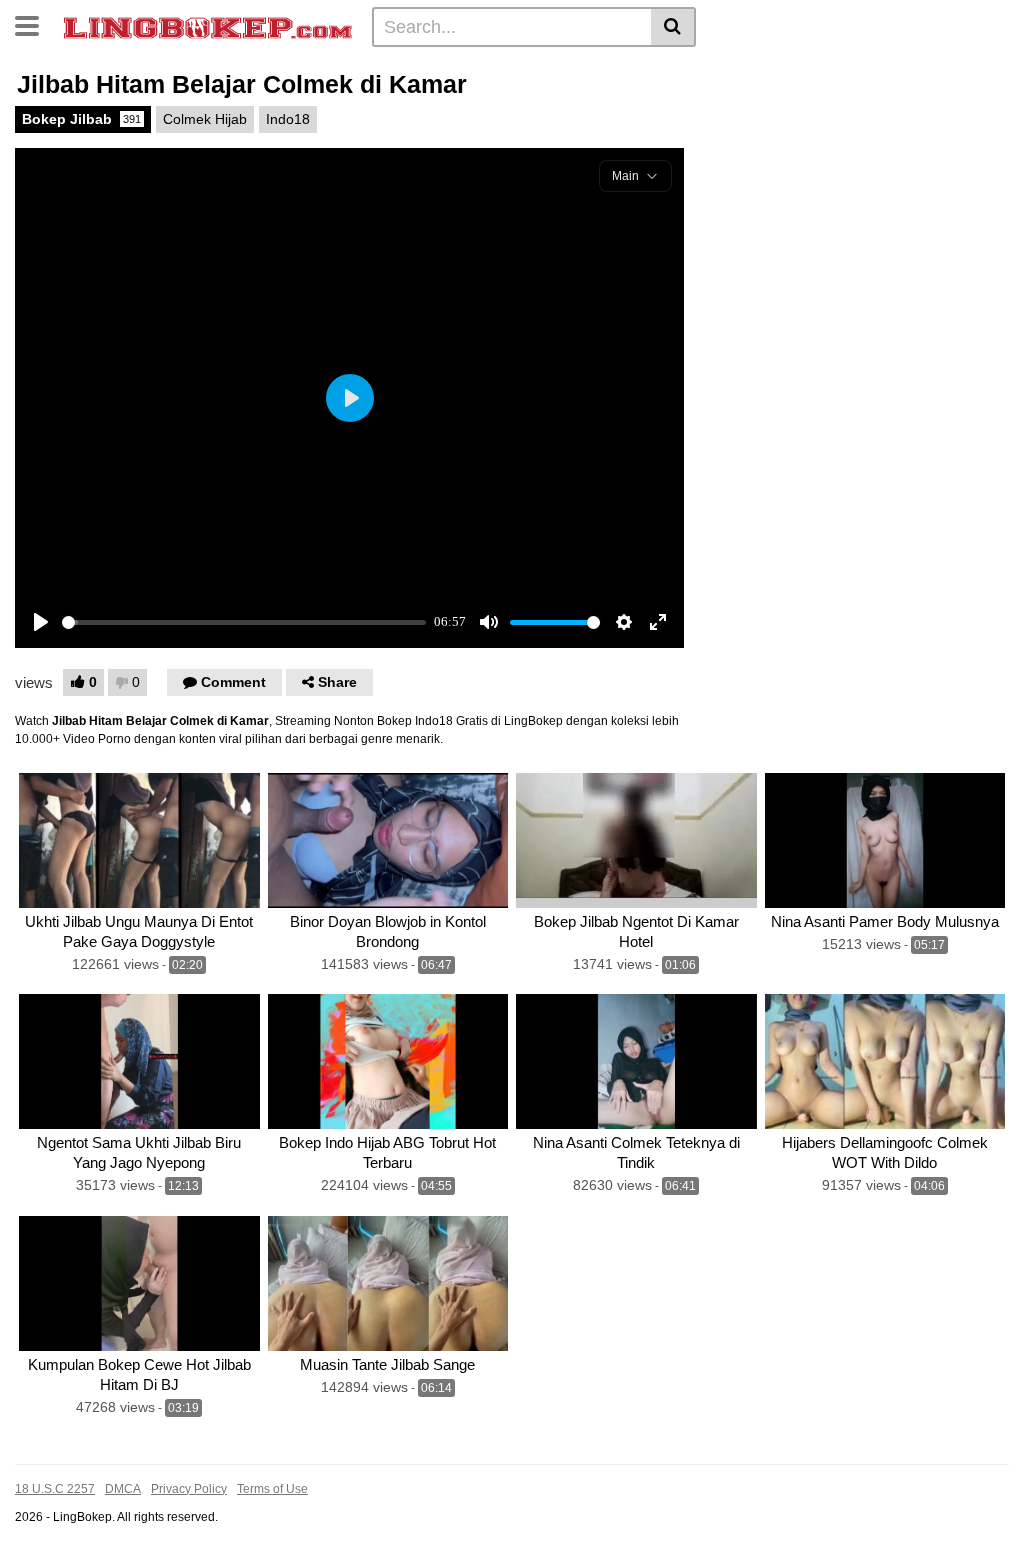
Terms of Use (272, 1489)
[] (673, 27)
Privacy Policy (189, 1489)
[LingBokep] (208, 26)
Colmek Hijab (205, 119)
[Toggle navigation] (34, 24)
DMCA (123, 1489)
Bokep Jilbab (81, 119)
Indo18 (288, 119)
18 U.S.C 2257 (55, 1489)
